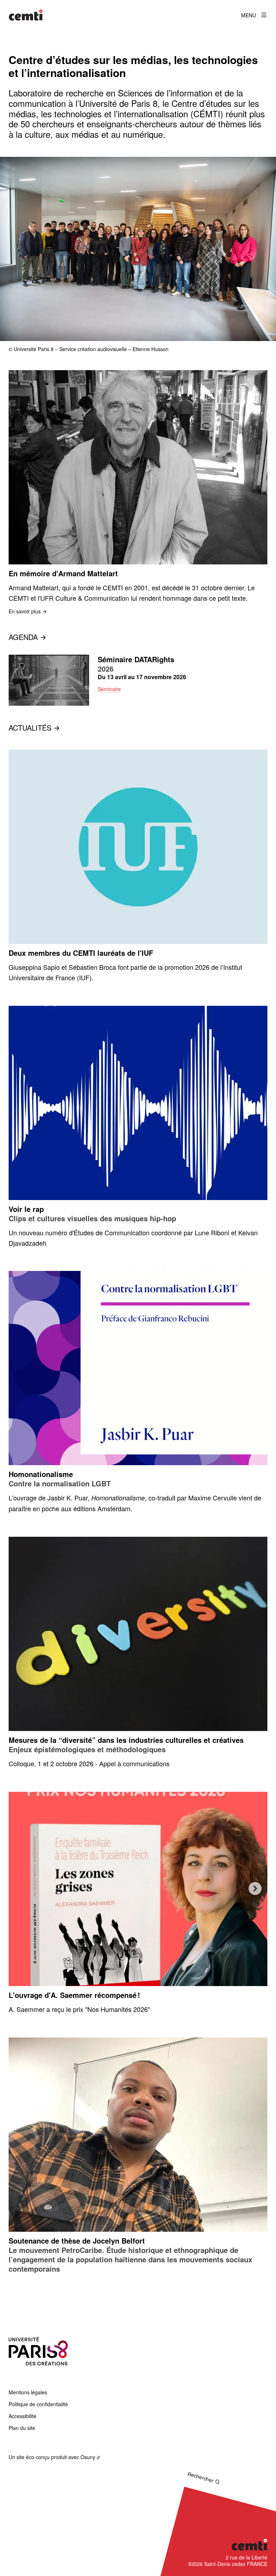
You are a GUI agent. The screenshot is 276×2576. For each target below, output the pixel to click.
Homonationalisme (41, 1474)
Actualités (30, 728)
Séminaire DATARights (136, 659)
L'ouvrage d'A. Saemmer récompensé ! (74, 1995)
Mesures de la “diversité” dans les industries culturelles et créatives (126, 1740)
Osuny (88, 2457)
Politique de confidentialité (38, 2404)
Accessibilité (22, 2416)
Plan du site (22, 2428)
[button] (138, 249)
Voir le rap (26, 1209)
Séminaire (109, 689)
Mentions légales (28, 2392)
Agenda (23, 637)
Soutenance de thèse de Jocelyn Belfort (77, 2241)
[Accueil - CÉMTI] (26, 15)
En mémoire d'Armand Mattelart (63, 573)
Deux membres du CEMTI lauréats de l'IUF (81, 953)
